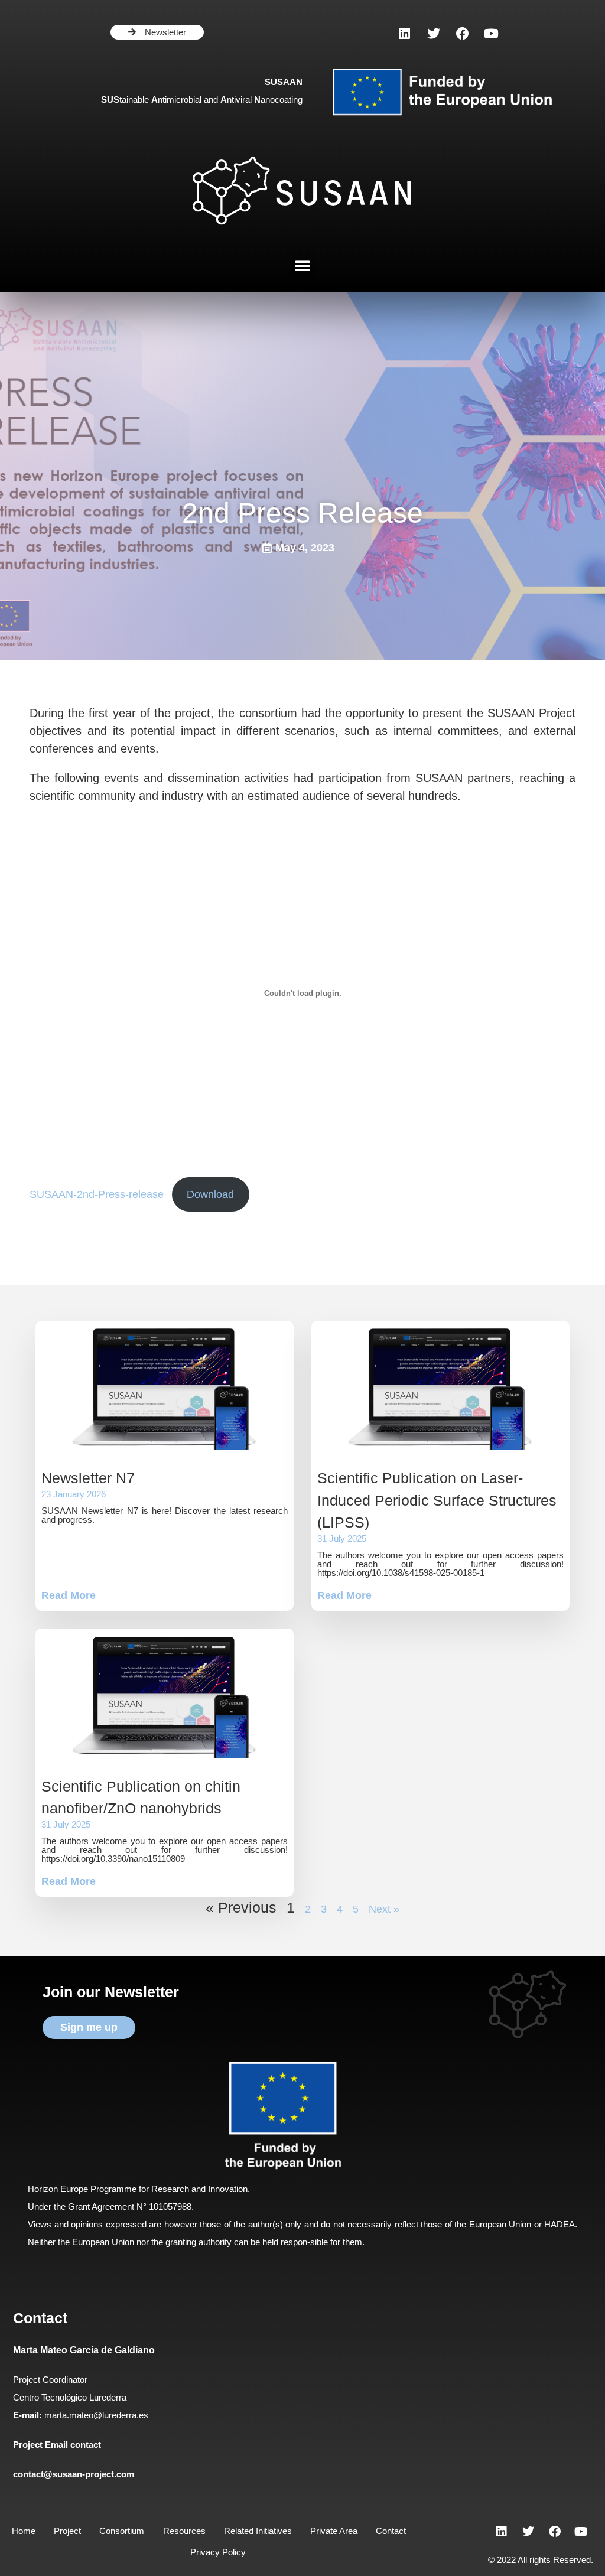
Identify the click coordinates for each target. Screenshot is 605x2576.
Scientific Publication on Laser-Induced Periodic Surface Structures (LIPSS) (437, 1500)
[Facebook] (463, 34)
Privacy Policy (218, 2552)
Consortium (122, 2531)
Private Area (334, 2531)
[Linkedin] (405, 34)
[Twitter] (434, 34)
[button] (302, 265)
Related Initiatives (258, 2531)
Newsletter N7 (88, 1478)
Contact (391, 2531)
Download (210, 1194)
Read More (69, 1595)
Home (24, 2531)
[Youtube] (492, 34)
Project (67, 2531)
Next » (384, 1909)
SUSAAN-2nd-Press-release (97, 1194)
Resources (184, 2531)
